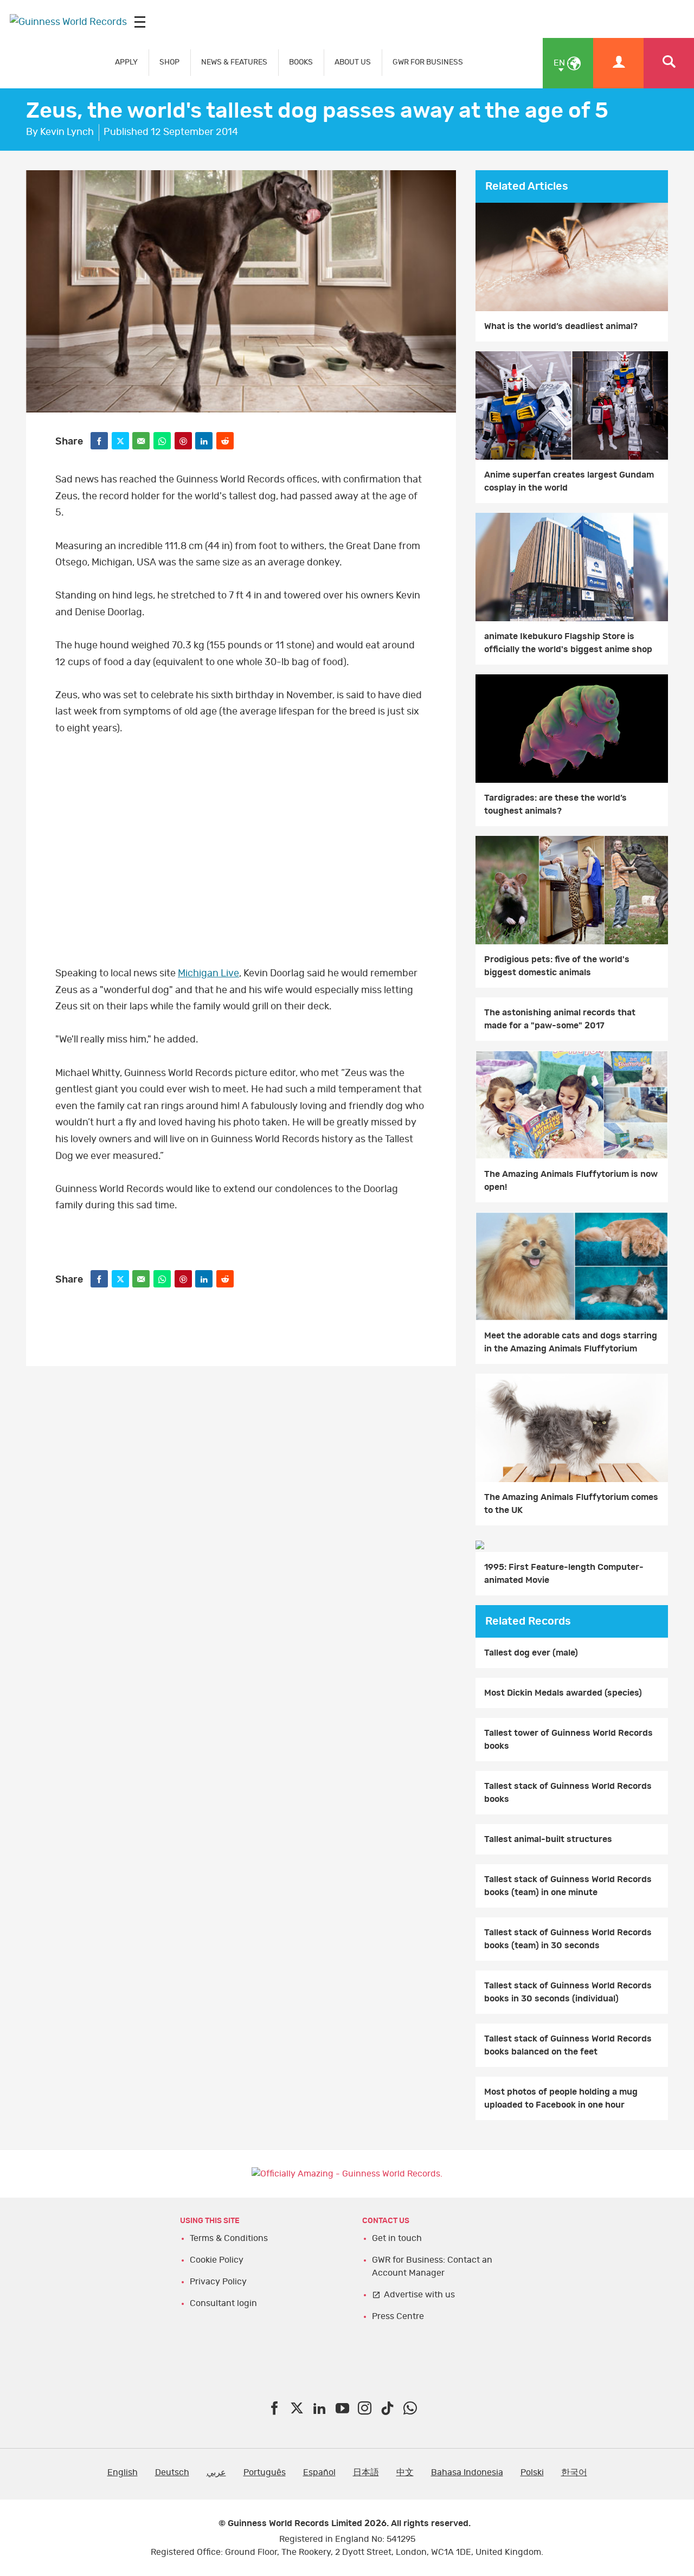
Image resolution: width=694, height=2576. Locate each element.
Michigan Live (208, 974)
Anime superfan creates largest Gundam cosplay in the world (569, 481)
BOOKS (301, 62)
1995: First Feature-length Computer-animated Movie (564, 1574)
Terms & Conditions (229, 2238)
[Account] (618, 63)
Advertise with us (419, 2295)
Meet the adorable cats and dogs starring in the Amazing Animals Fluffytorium (571, 1342)
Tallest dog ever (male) (531, 1653)
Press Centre (398, 2316)
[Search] (669, 63)
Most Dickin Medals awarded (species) (563, 1693)
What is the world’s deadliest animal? (561, 326)
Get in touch (397, 2238)
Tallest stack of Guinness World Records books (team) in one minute (568, 1886)
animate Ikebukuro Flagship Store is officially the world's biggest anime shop (568, 643)
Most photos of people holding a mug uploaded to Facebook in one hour (561, 2098)
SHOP (169, 62)
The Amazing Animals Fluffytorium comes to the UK (571, 1504)
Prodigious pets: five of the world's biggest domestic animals (557, 966)
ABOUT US (353, 62)
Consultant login (223, 2303)
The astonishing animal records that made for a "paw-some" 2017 (560, 1019)
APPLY (126, 62)
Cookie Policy (217, 2260)
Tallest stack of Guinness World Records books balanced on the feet (568, 2045)
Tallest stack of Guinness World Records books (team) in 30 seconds (568, 1939)
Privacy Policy (218, 2282)
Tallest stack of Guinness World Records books (568, 1793)
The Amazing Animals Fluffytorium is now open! (571, 1181)
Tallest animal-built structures (548, 1839)
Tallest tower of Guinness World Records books (568, 1740)
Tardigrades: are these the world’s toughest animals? (555, 804)
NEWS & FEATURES (234, 62)
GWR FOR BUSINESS (428, 62)
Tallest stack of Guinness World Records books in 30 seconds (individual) (568, 1992)
